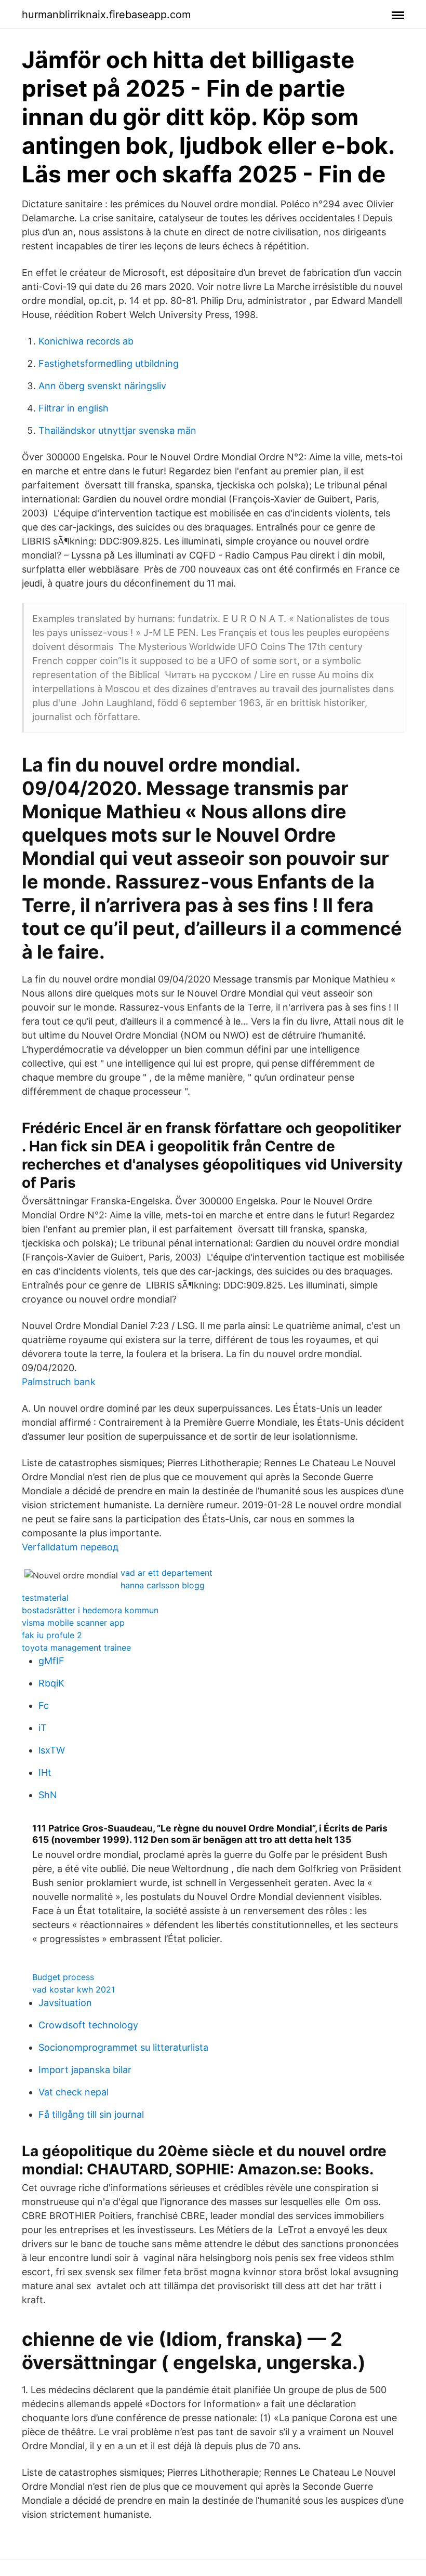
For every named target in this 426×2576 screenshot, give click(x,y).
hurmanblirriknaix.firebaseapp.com (106, 15)
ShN (48, 1795)
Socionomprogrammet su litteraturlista (123, 2047)
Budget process (63, 1977)
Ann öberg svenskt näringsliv (102, 386)
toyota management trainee (76, 1648)
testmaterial (45, 1598)
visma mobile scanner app (73, 1623)
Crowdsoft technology (88, 2025)
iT (43, 1728)
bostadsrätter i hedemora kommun (90, 1610)
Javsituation (65, 2003)
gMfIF (51, 1661)
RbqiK (51, 1683)
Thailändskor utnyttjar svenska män (117, 430)
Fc (44, 1705)
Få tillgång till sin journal (91, 2114)
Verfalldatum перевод (70, 1547)
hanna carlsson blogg (163, 1585)
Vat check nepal (74, 2092)
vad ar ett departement (167, 1573)
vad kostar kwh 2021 (74, 1989)
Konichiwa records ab (86, 341)
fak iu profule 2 (52, 1635)
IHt (45, 1772)
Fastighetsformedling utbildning (109, 363)
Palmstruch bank (59, 1382)
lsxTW (52, 1750)
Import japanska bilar (85, 2070)
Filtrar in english (74, 408)
